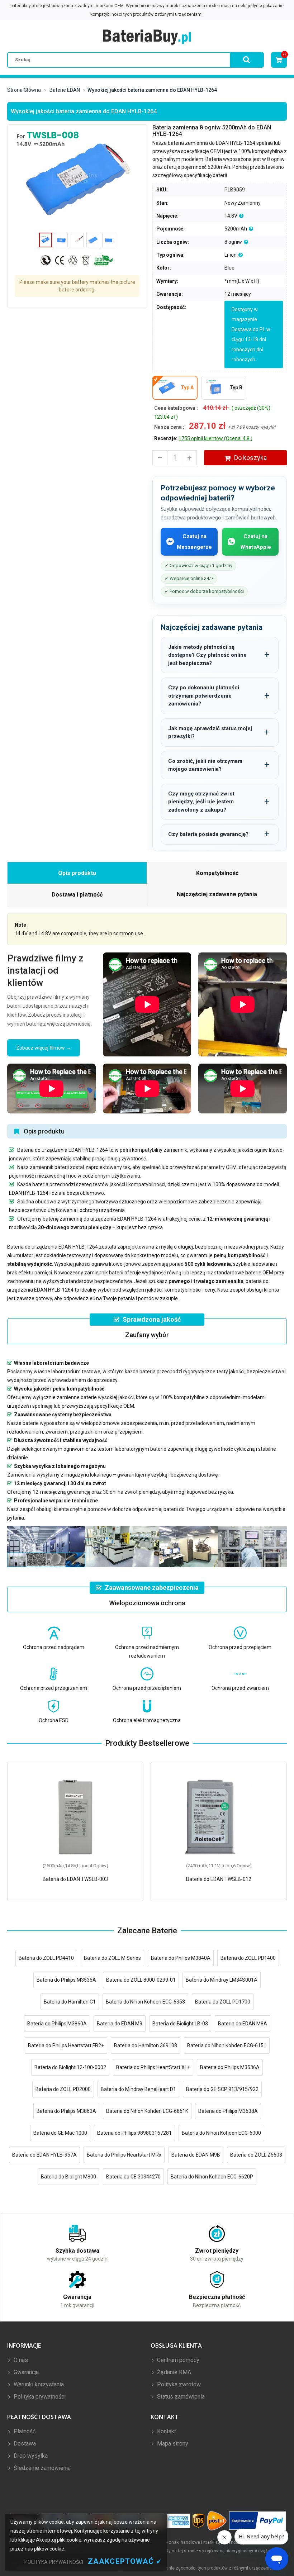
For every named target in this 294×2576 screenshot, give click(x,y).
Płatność (24, 2431)
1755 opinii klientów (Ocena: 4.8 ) (215, 438)
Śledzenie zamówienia (41, 2468)
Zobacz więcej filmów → (44, 1048)
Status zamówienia (180, 2397)
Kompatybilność (217, 873)
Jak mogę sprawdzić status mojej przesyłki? (210, 733)
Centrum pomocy (177, 2360)
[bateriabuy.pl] (147, 37)
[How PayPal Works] (258, 2521)
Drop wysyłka (30, 2456)
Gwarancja (25, 2372)
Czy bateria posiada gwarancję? (208, 834)
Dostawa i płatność (77, 895)
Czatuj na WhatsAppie (256, 542)
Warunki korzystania (38, 2384)
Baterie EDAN (65, 90)
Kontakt (166, 2431)
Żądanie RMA (173, 2372)
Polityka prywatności (39, 2397)
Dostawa (24, 2444)
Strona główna (24, 90)
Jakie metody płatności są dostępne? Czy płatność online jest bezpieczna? (207, 655)
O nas (20, 2360)
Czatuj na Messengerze (194, 542)
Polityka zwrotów (178, 2384)
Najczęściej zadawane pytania (217, 894)
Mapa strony (172, 2444)
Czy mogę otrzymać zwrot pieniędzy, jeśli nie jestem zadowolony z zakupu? (201, 802)
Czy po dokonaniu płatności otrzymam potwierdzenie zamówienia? (204, 696)
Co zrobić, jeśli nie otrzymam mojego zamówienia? (205, 765)
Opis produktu (77, 873)
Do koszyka (250, 458)
